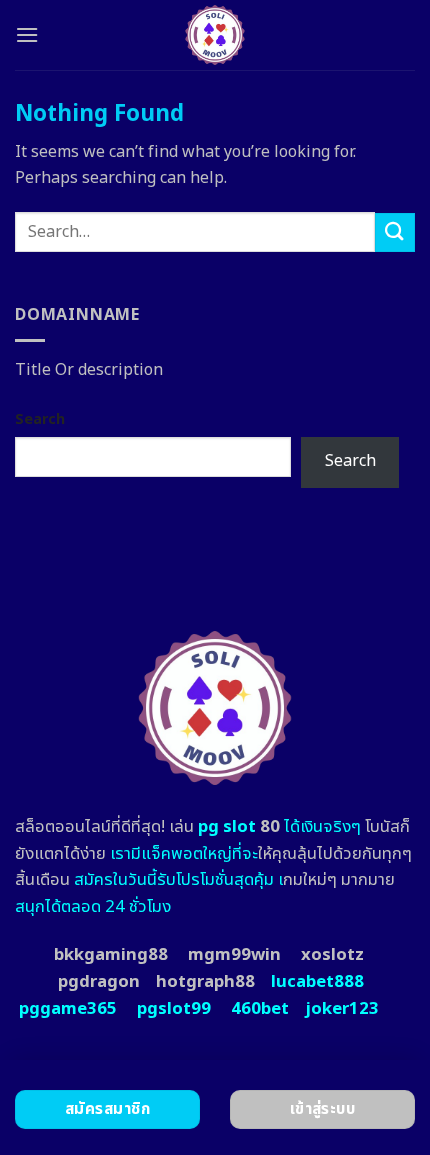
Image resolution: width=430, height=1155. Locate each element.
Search (40, 419)
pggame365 (68, 1009)
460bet (260, 1009)
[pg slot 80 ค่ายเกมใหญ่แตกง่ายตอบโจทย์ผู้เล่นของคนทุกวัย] (215, 35)
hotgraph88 (205, 982)
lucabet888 (317, 982)
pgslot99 (174, 1009)
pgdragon (99, 982)
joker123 (342, 1009)
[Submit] (395, 232)
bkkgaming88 (111, 955)
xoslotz (332, 955)
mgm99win (234, 955)
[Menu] (27, 34)
